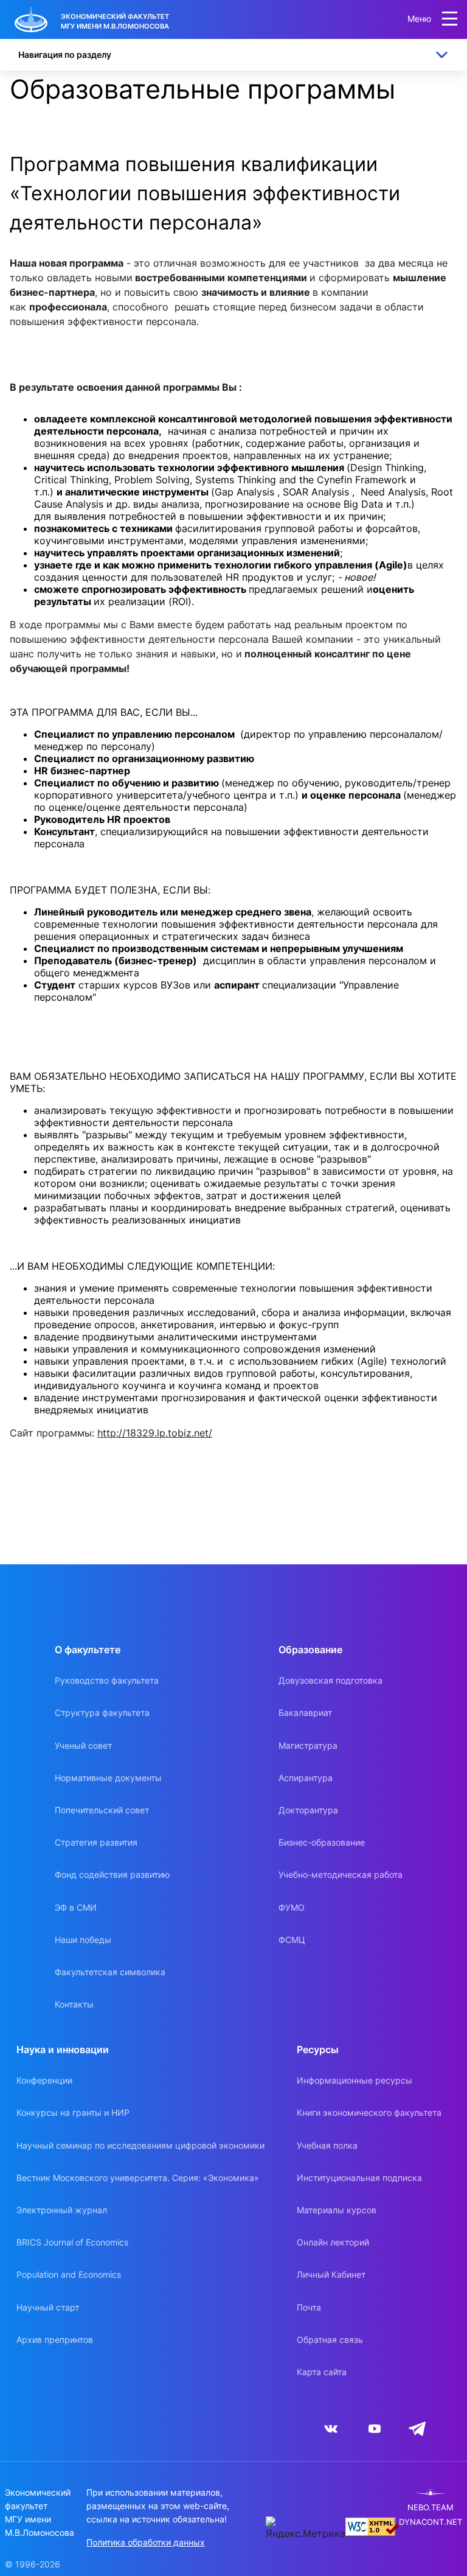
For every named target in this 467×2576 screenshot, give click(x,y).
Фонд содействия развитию (112, 1874)
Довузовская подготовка (330, 1680)
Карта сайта (322, 2372)
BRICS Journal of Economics (72, 2242)
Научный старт (48, 2307)
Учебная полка (327, 2145)
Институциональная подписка (359, 2178)
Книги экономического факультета (369, 2112)
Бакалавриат (305, 1713)
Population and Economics (69, 2274)
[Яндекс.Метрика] (306, 2529)
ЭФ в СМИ (76, 1907)
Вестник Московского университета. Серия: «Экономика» (138, 2178)
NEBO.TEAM (431, 2508)
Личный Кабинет (331, 2274)
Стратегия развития (96, 1842)
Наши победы (83, 1940)
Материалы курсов (337, 2210)
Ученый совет (83, 1745)
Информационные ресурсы (355, 2080)
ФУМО (292, 1907)
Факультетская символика (110, 1972)
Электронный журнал (62, 2210)
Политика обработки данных (146, 2542)
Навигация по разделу (65, 54)
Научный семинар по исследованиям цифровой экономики (140, 2145)
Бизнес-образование (322, 1842)
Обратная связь (330, 2340)
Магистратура (308, 1745)
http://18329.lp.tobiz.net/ (155, 1433)
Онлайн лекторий (333, 2242)
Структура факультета (102, 1713)
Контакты (74, 2004)
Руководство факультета (107, 1680)
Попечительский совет (102, 1810)
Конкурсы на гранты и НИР (73, 2112)
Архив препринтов (55, 2340)
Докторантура (308, 1810)
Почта (309, 2307)
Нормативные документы (108, 1778)
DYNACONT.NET (431, 2522)
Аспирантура (306, 1778)
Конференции (44, 2080)
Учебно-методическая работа (341, 1874)
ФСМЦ (292, 1940)
